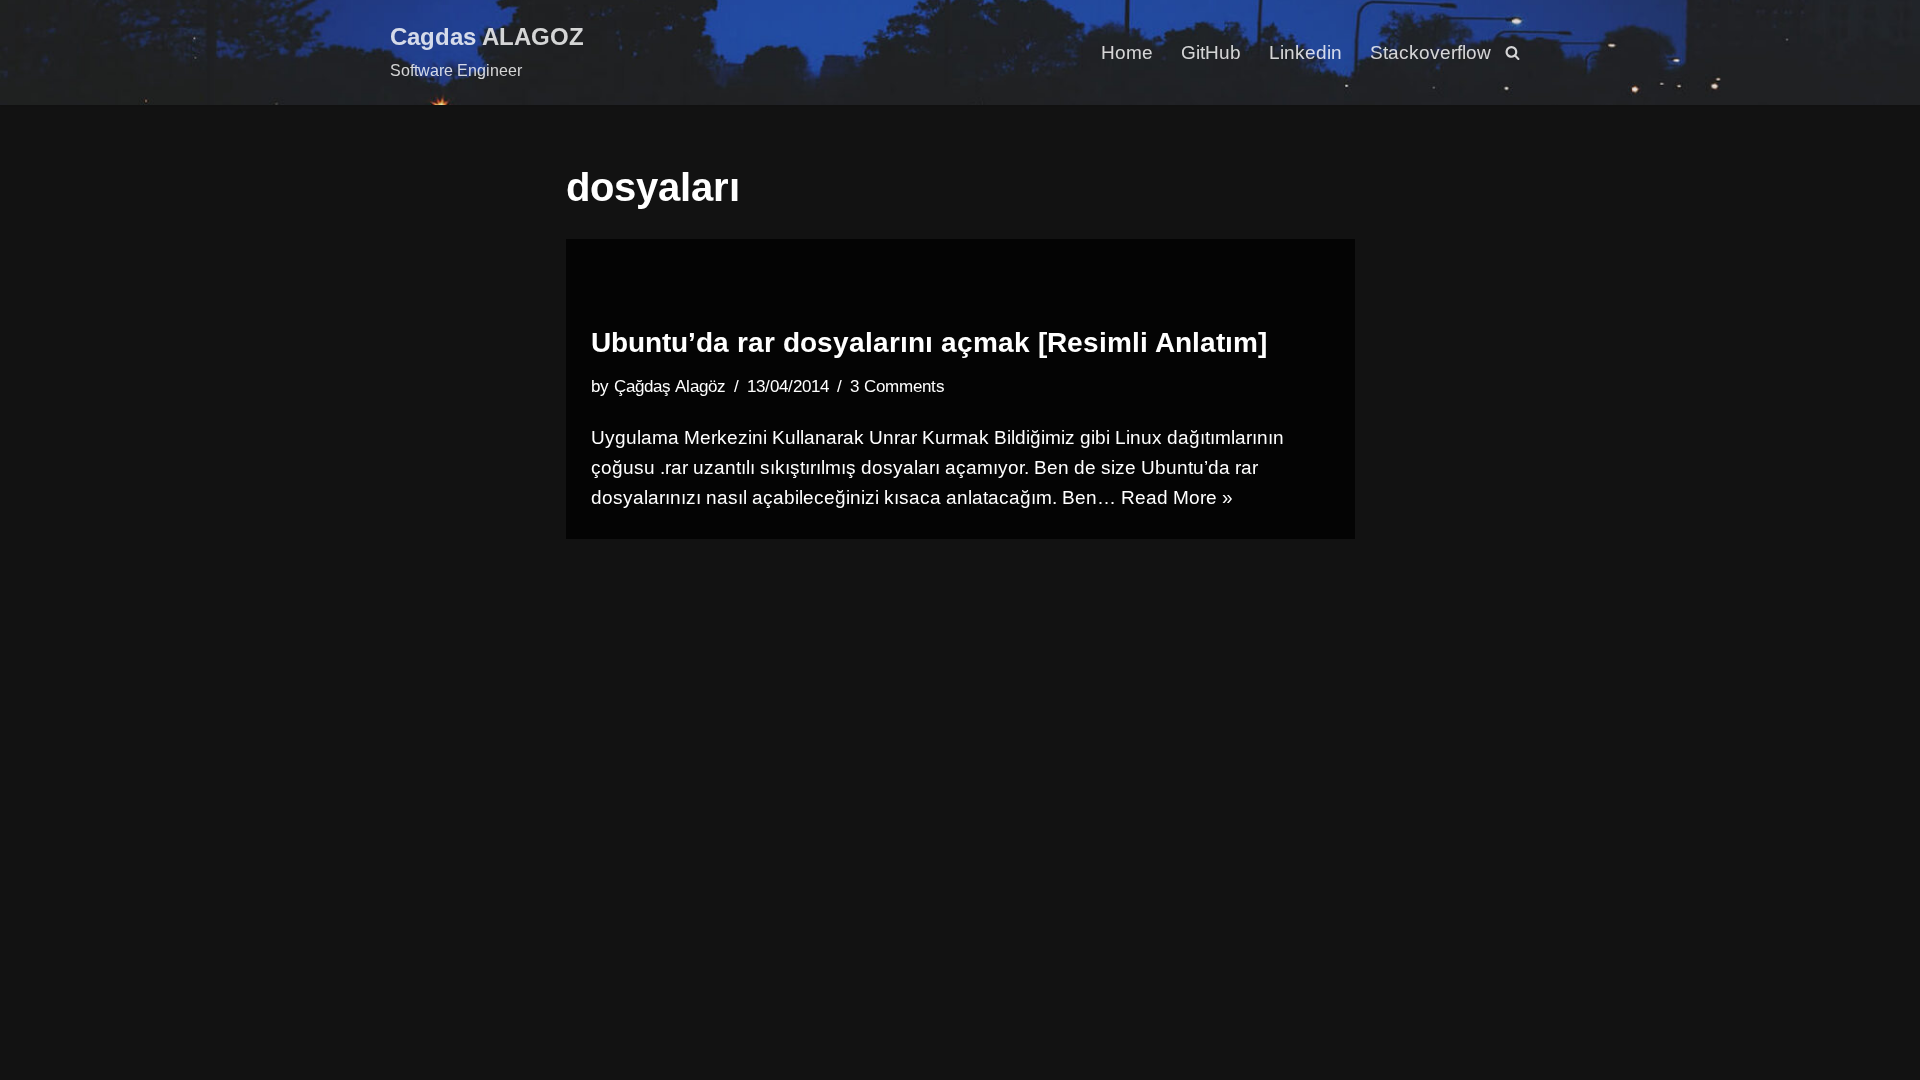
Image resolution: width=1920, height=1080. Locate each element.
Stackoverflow (1430, 52)
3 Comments (897, 386)
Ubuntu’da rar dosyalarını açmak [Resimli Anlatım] (929, 342)
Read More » (1177, 497)
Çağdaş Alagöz (670, 386)
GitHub (1211, 52)
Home (1127, 52)
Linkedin (1305, 52)
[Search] (1512, 52)
